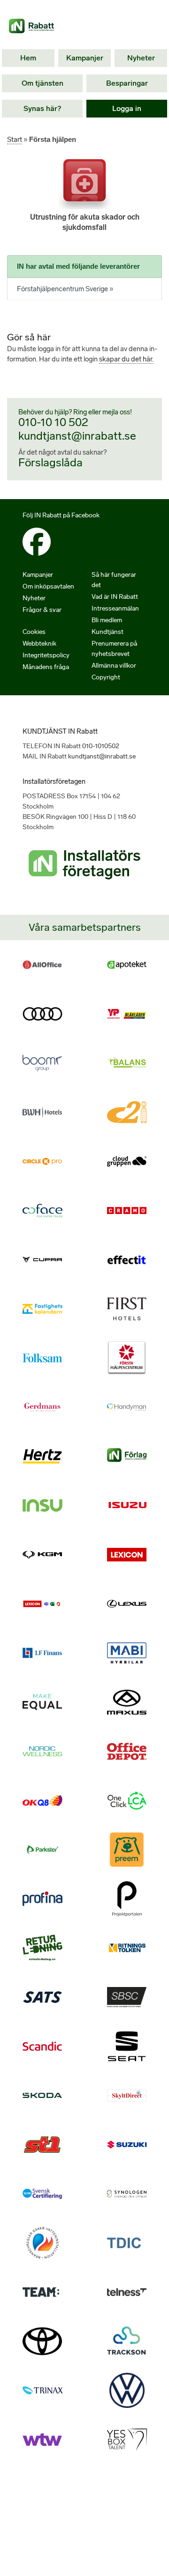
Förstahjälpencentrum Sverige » (65, 289)
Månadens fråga (46, 667)
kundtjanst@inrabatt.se (77, 436)
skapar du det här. (126, 359)
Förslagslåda (50, 462)
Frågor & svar (42, 610)
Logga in (127, 108)
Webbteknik (39, 644)
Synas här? (42, 108)
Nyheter (141, 58)
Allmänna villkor (114, 666)
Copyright (106, 677)
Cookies (34, 632)
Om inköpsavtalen (48, 586)
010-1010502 (101, 746)
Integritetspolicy (46, 655)
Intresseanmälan (115, 608)
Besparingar (127, 83)
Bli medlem (107, 620)
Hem (28, 58)
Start (15, 140)
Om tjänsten (42, 83)
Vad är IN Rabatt (115, 597)
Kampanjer (85, 58)
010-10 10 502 (53, 422)
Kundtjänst (108, 632)
